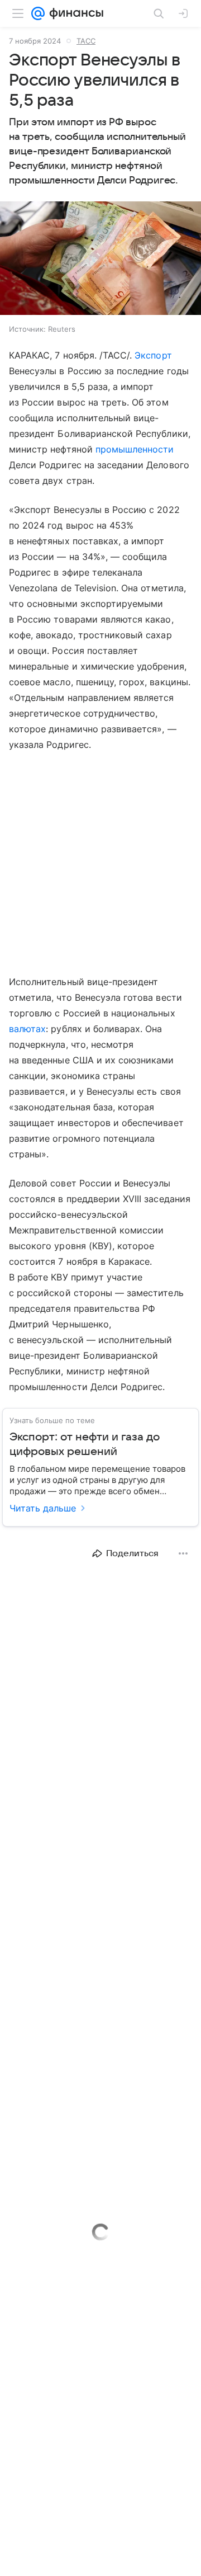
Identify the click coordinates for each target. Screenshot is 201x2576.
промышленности (135, 449)
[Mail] (38, 13)
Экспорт (153, 355)
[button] (100, 259)
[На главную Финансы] (74, 13)
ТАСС (86, 41)
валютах (27, 1029)
